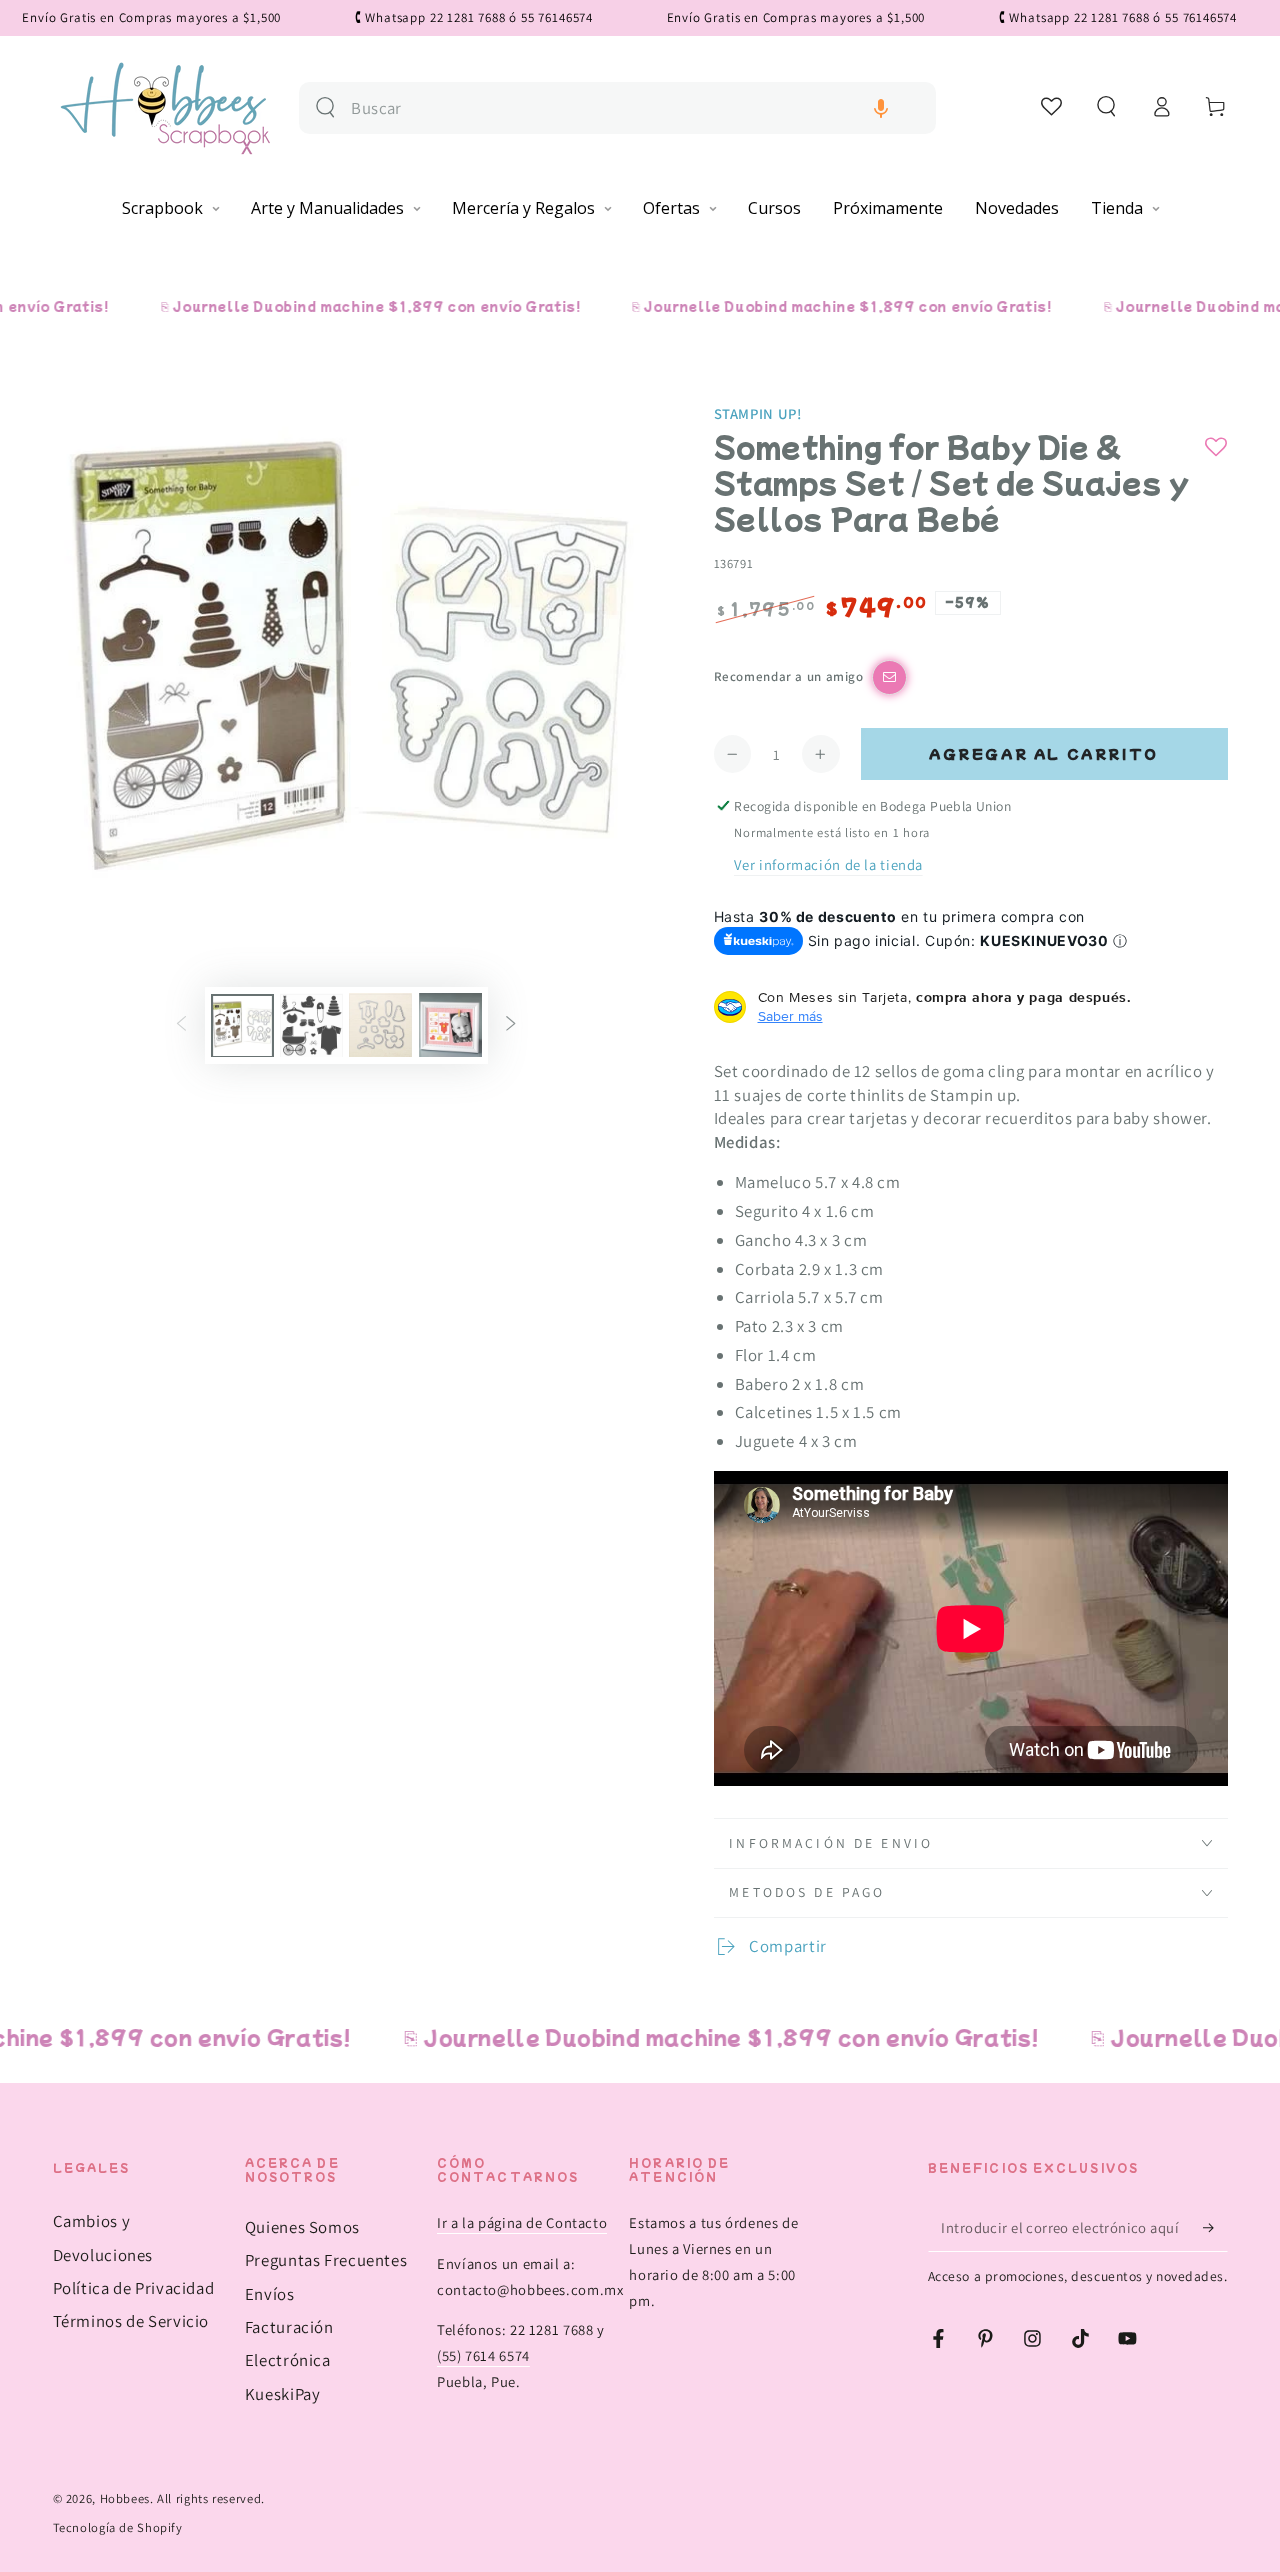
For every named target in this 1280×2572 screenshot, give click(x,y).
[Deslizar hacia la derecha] (511, 1025)
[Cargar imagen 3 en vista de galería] (380, 1025)
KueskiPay (283, 2394)
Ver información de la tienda (828, 864)
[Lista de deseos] (1052, 106)
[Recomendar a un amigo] (889, 677)
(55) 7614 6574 (483, 2355)
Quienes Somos (302, 2227)
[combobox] (635, 108)
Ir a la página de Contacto (522, 2222)
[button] (881, 108)
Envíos (270, 2294)
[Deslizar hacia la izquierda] (181, 1025)
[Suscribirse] (1215, 2227)
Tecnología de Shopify (118, 2527)
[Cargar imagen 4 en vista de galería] (450, 1025)
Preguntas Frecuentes (326, 2260)
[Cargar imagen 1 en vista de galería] (242, 1025)
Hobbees (125, 2498)
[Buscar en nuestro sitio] (325, 107)
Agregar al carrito (1044, 753)
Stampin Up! (758, 413)
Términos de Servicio (131, 2321)
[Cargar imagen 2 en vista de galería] (311, 1025)
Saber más (790, 1016)
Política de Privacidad (134, 2288)
